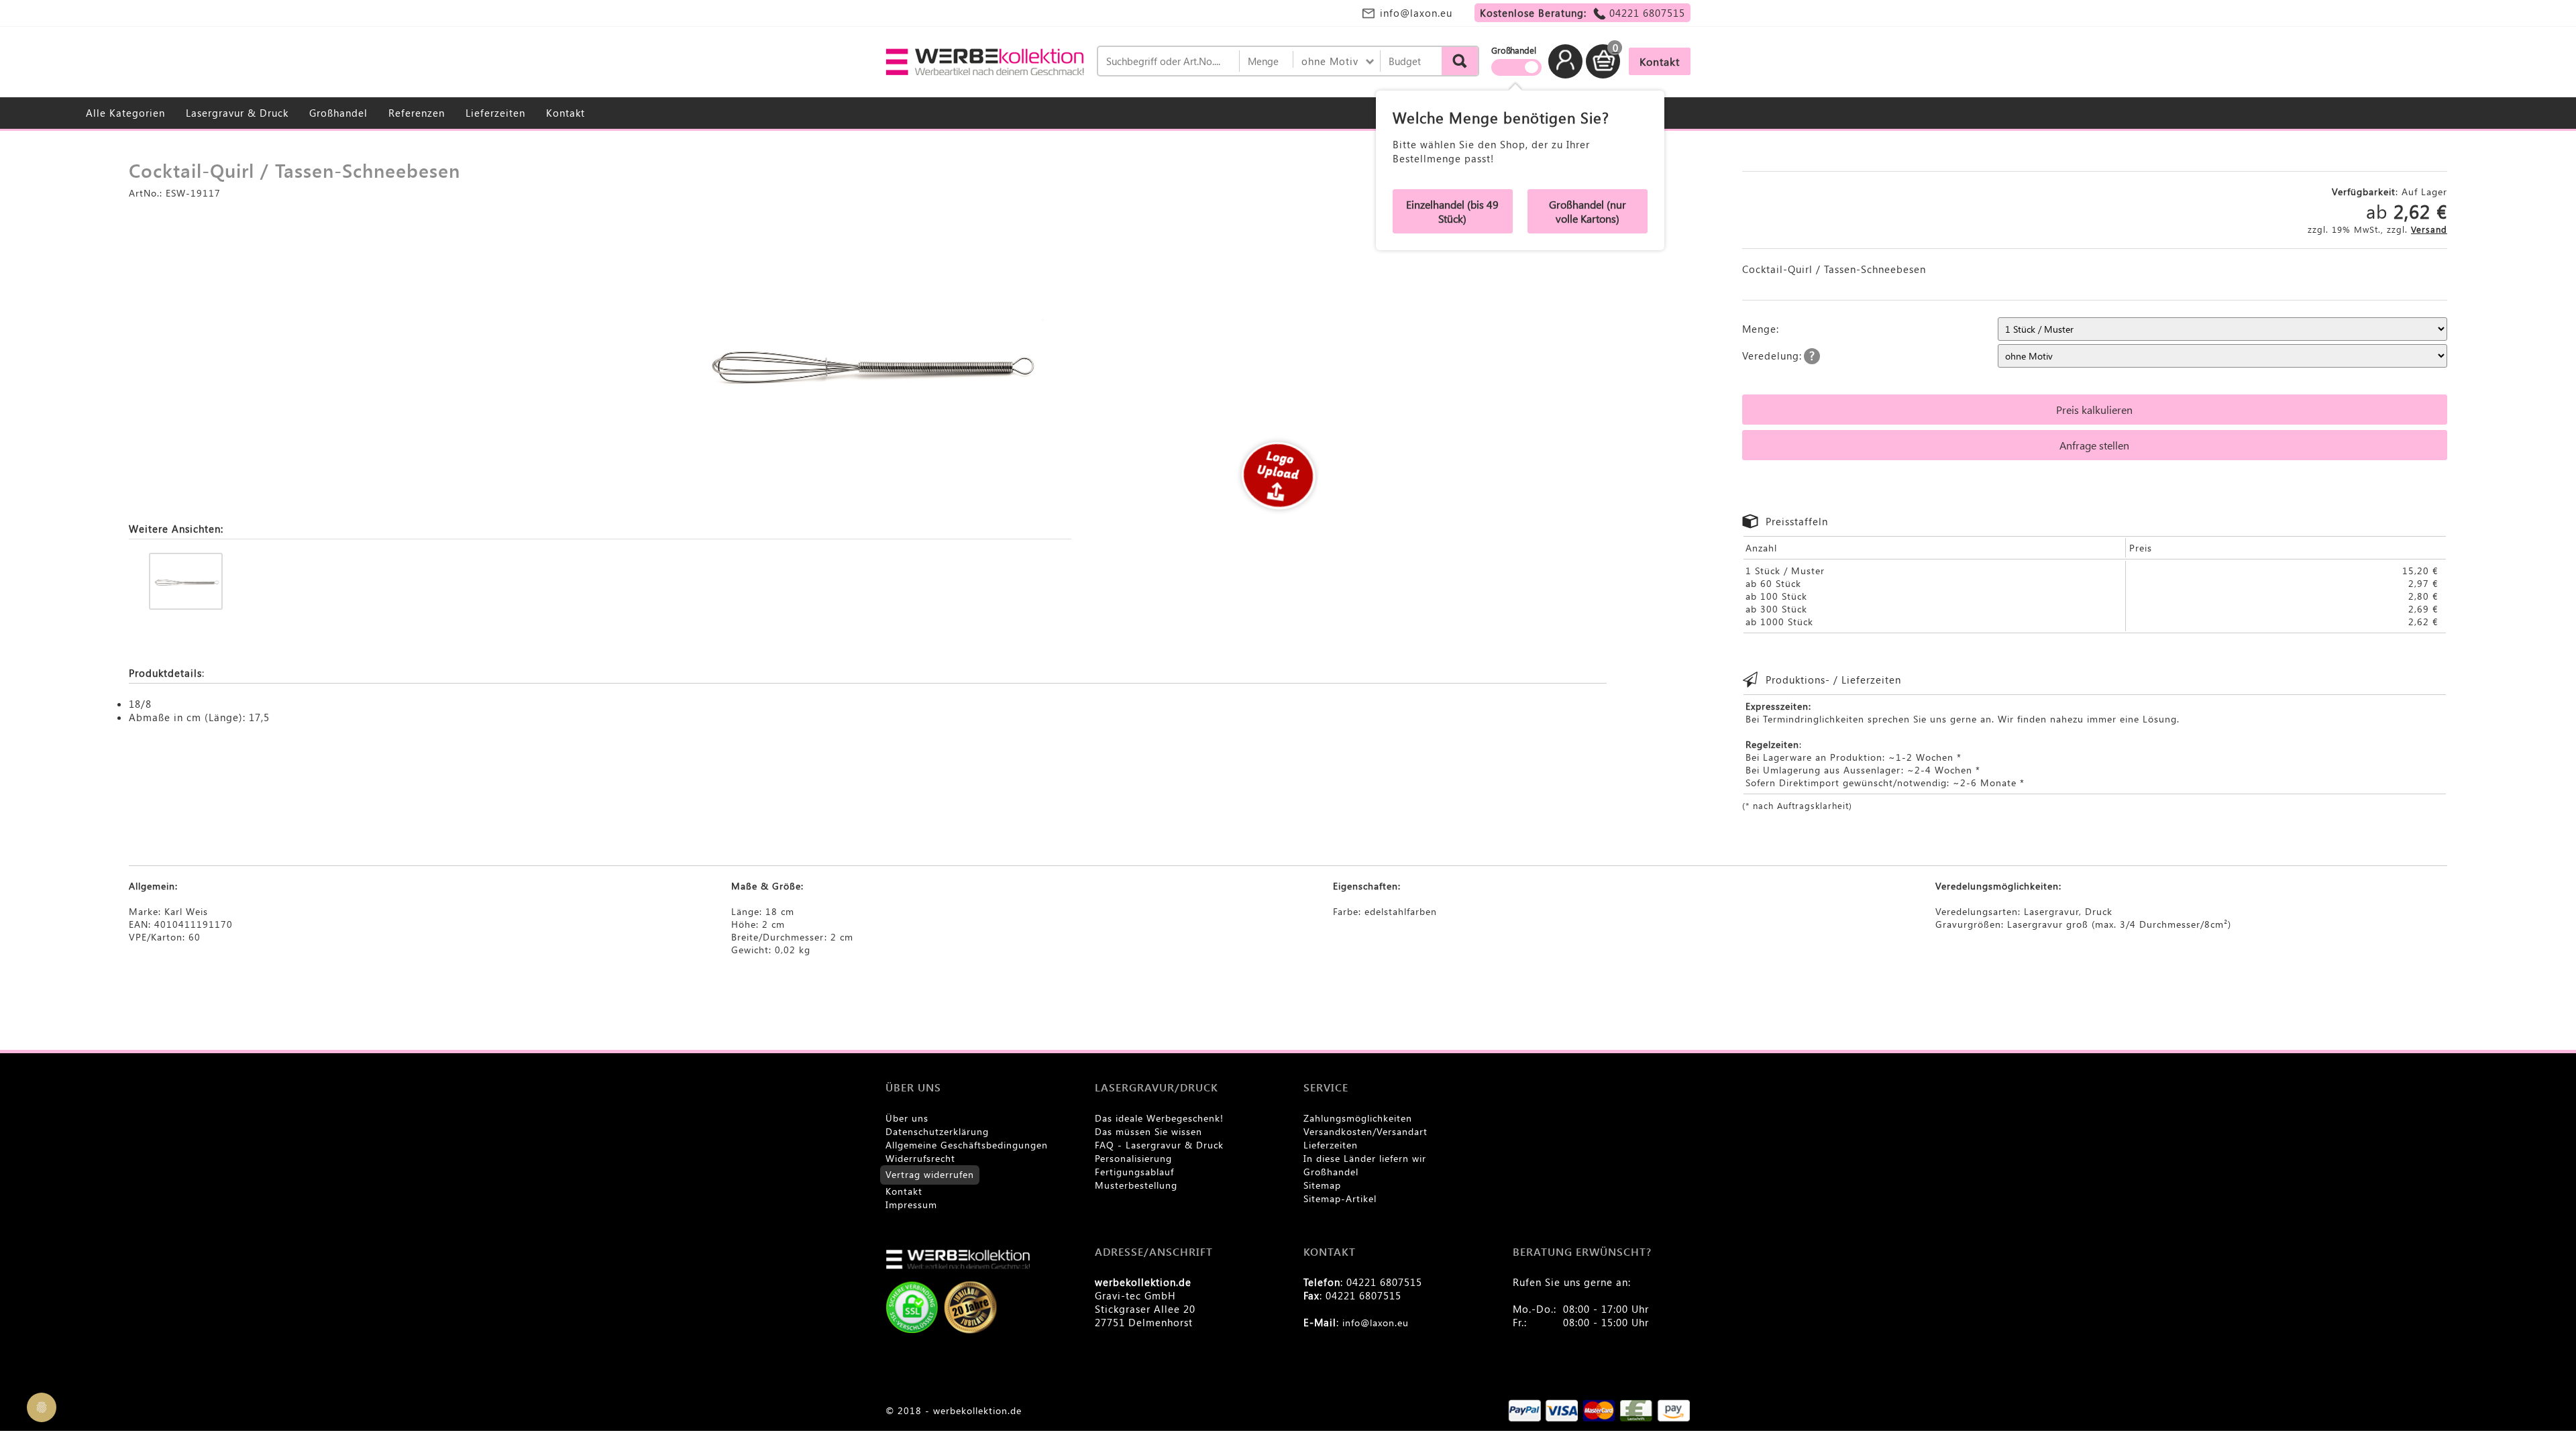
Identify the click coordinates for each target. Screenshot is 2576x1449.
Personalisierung (1133, 1158)
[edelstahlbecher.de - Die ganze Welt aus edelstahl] (986, 62)
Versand (2429, 229)
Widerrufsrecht (920, 1158)
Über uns (907, 1118)
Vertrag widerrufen (930, 1174)
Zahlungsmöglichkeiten (1358, 1118)
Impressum (911, 1204)
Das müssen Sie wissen (1148, 1131)
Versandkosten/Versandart (1365, 1131)
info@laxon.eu (1416, 13)
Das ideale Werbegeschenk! (1159, 1118)
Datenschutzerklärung (937, 1131)
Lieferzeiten (495, 113)
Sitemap (1322, 1185)
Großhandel (338, 113)
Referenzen (417, 113)
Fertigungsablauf (1134, 1172)
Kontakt (566, 113)
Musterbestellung (1136, 1185)
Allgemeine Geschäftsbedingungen (967, 1145)
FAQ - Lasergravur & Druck (1159, 1145)
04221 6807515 (1647, 13)
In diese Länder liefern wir (1365, 1158)
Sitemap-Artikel (1340, 1198)
